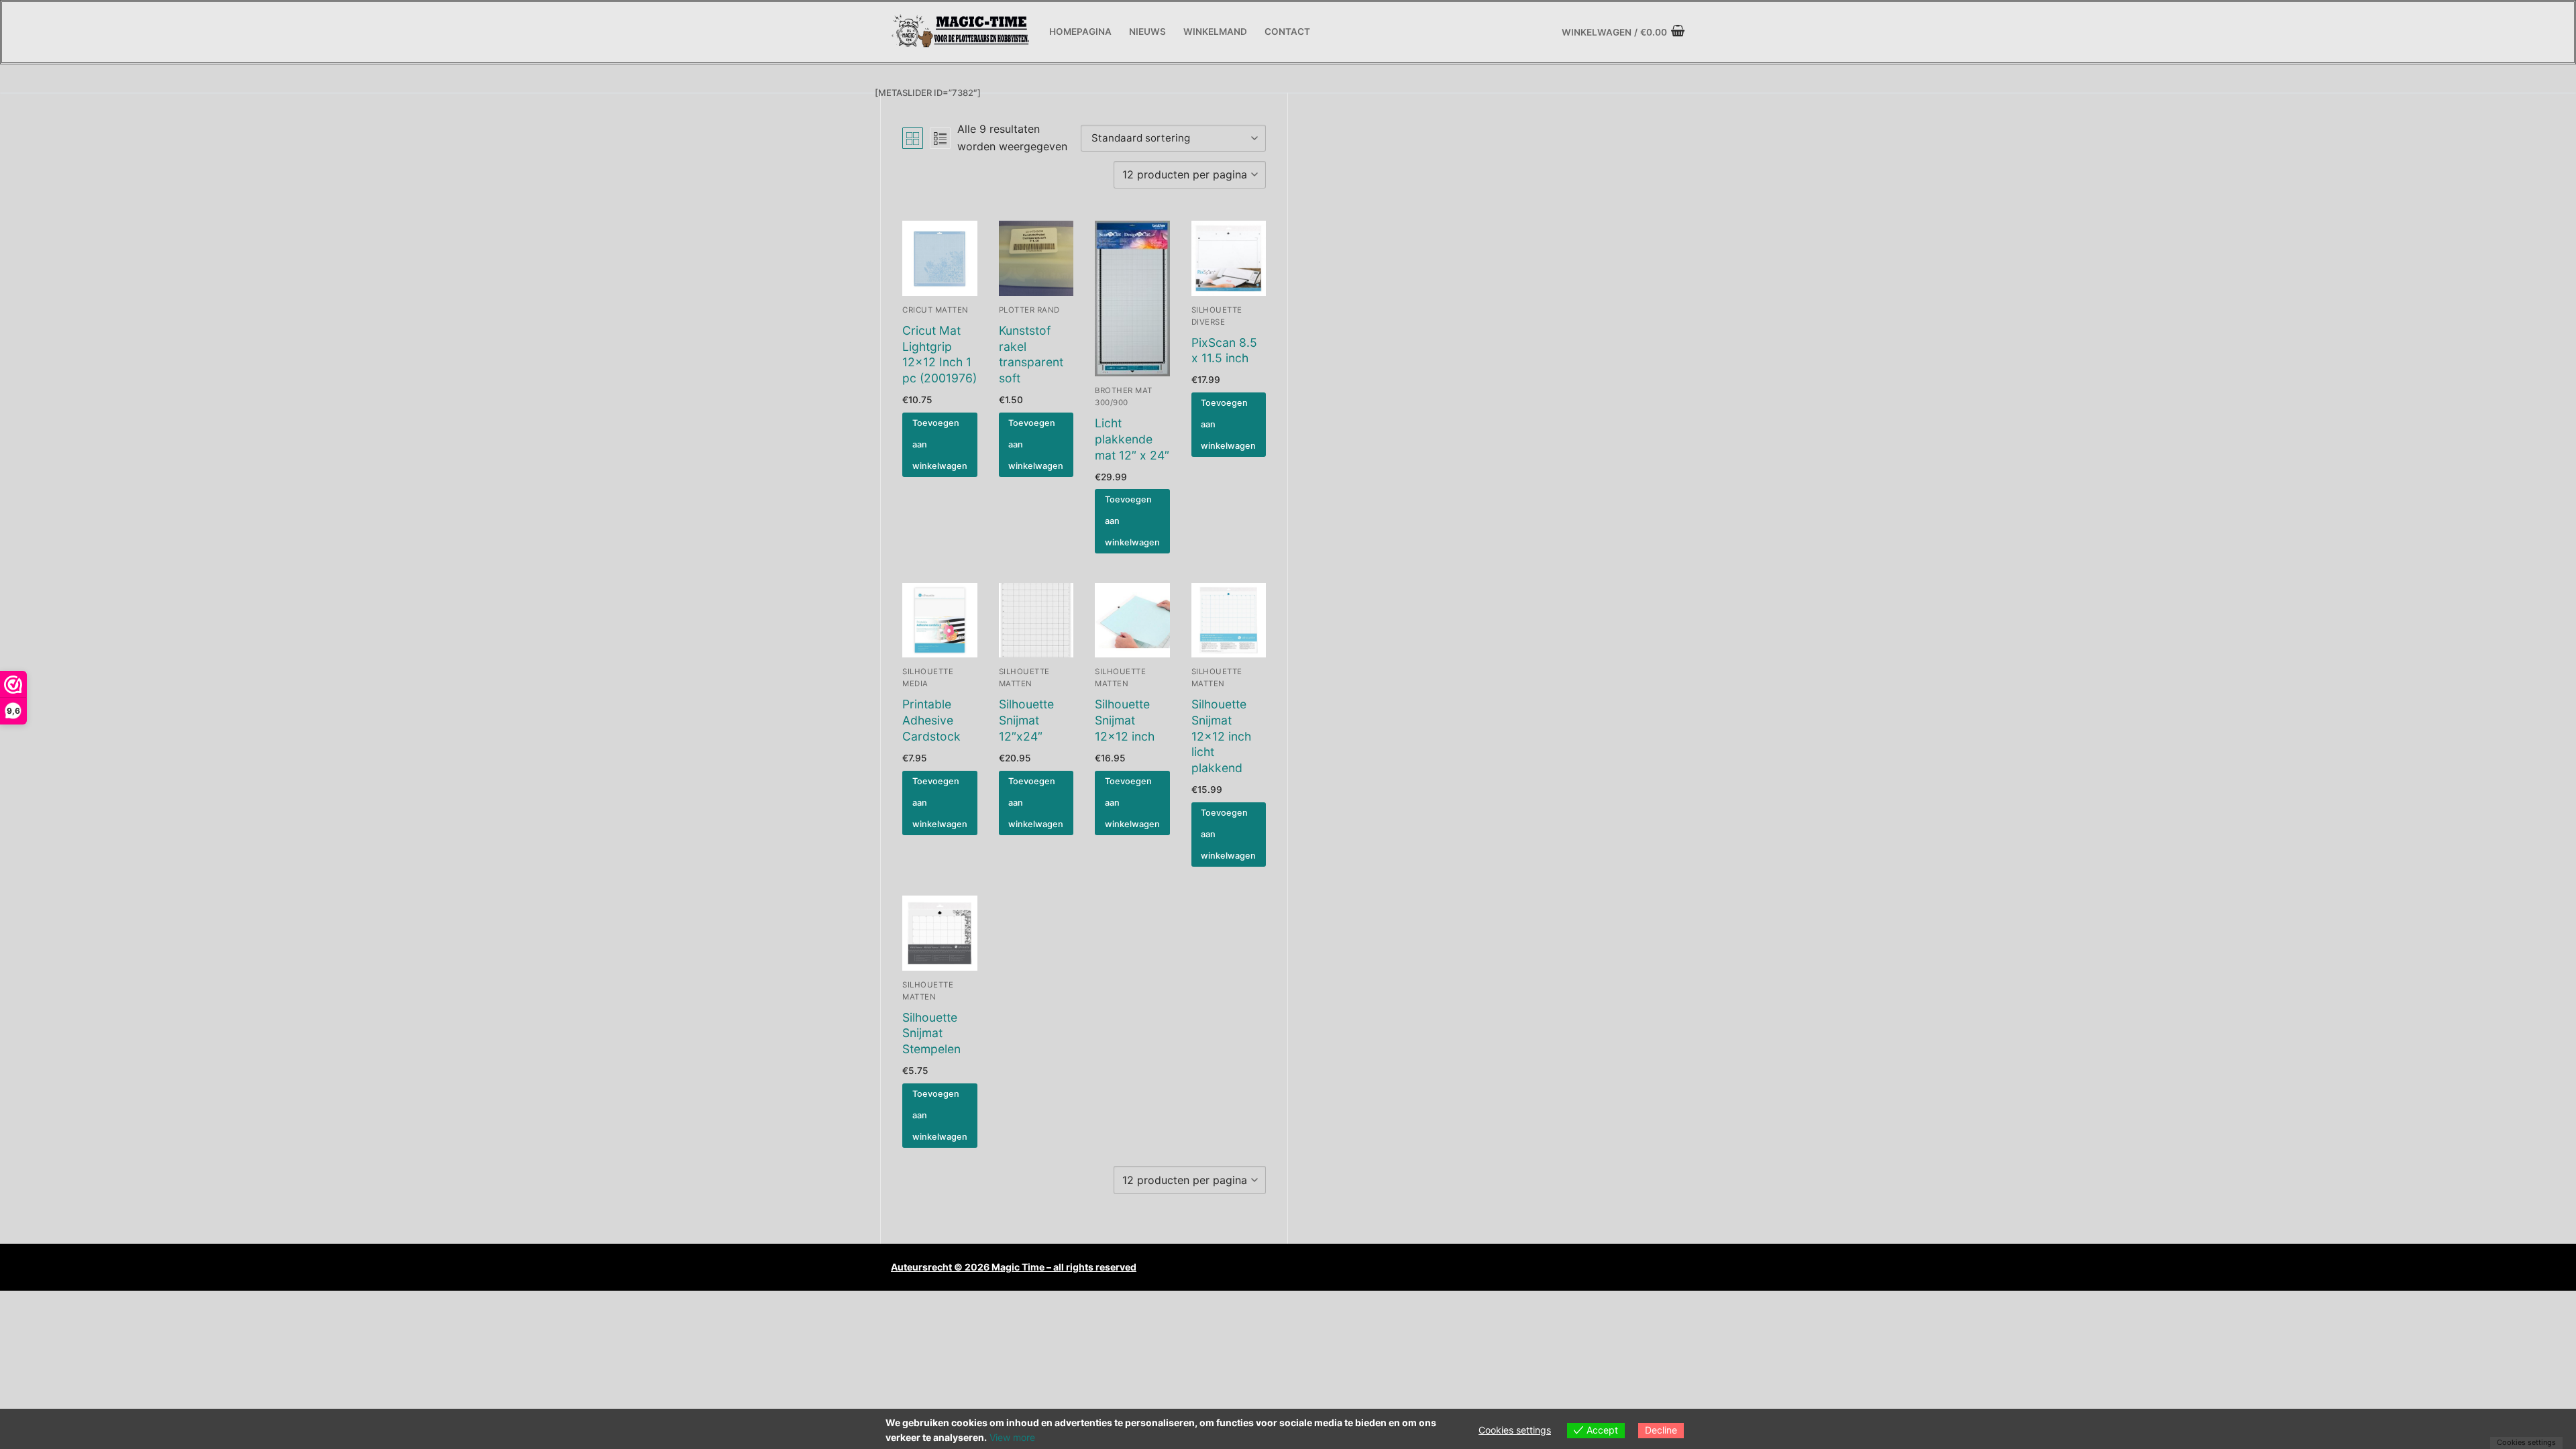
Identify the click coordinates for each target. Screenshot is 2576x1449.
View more (1012, 1437)
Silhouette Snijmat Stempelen (931, 1033)
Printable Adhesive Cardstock (931, 720)
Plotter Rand (1029, 310)
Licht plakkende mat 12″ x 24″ (1132, 439)
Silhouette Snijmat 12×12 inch (1125, 720)
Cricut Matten (935, 310)
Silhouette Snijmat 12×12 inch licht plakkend (1221, 736)
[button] (940, 445)
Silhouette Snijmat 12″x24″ (1026, 720)
